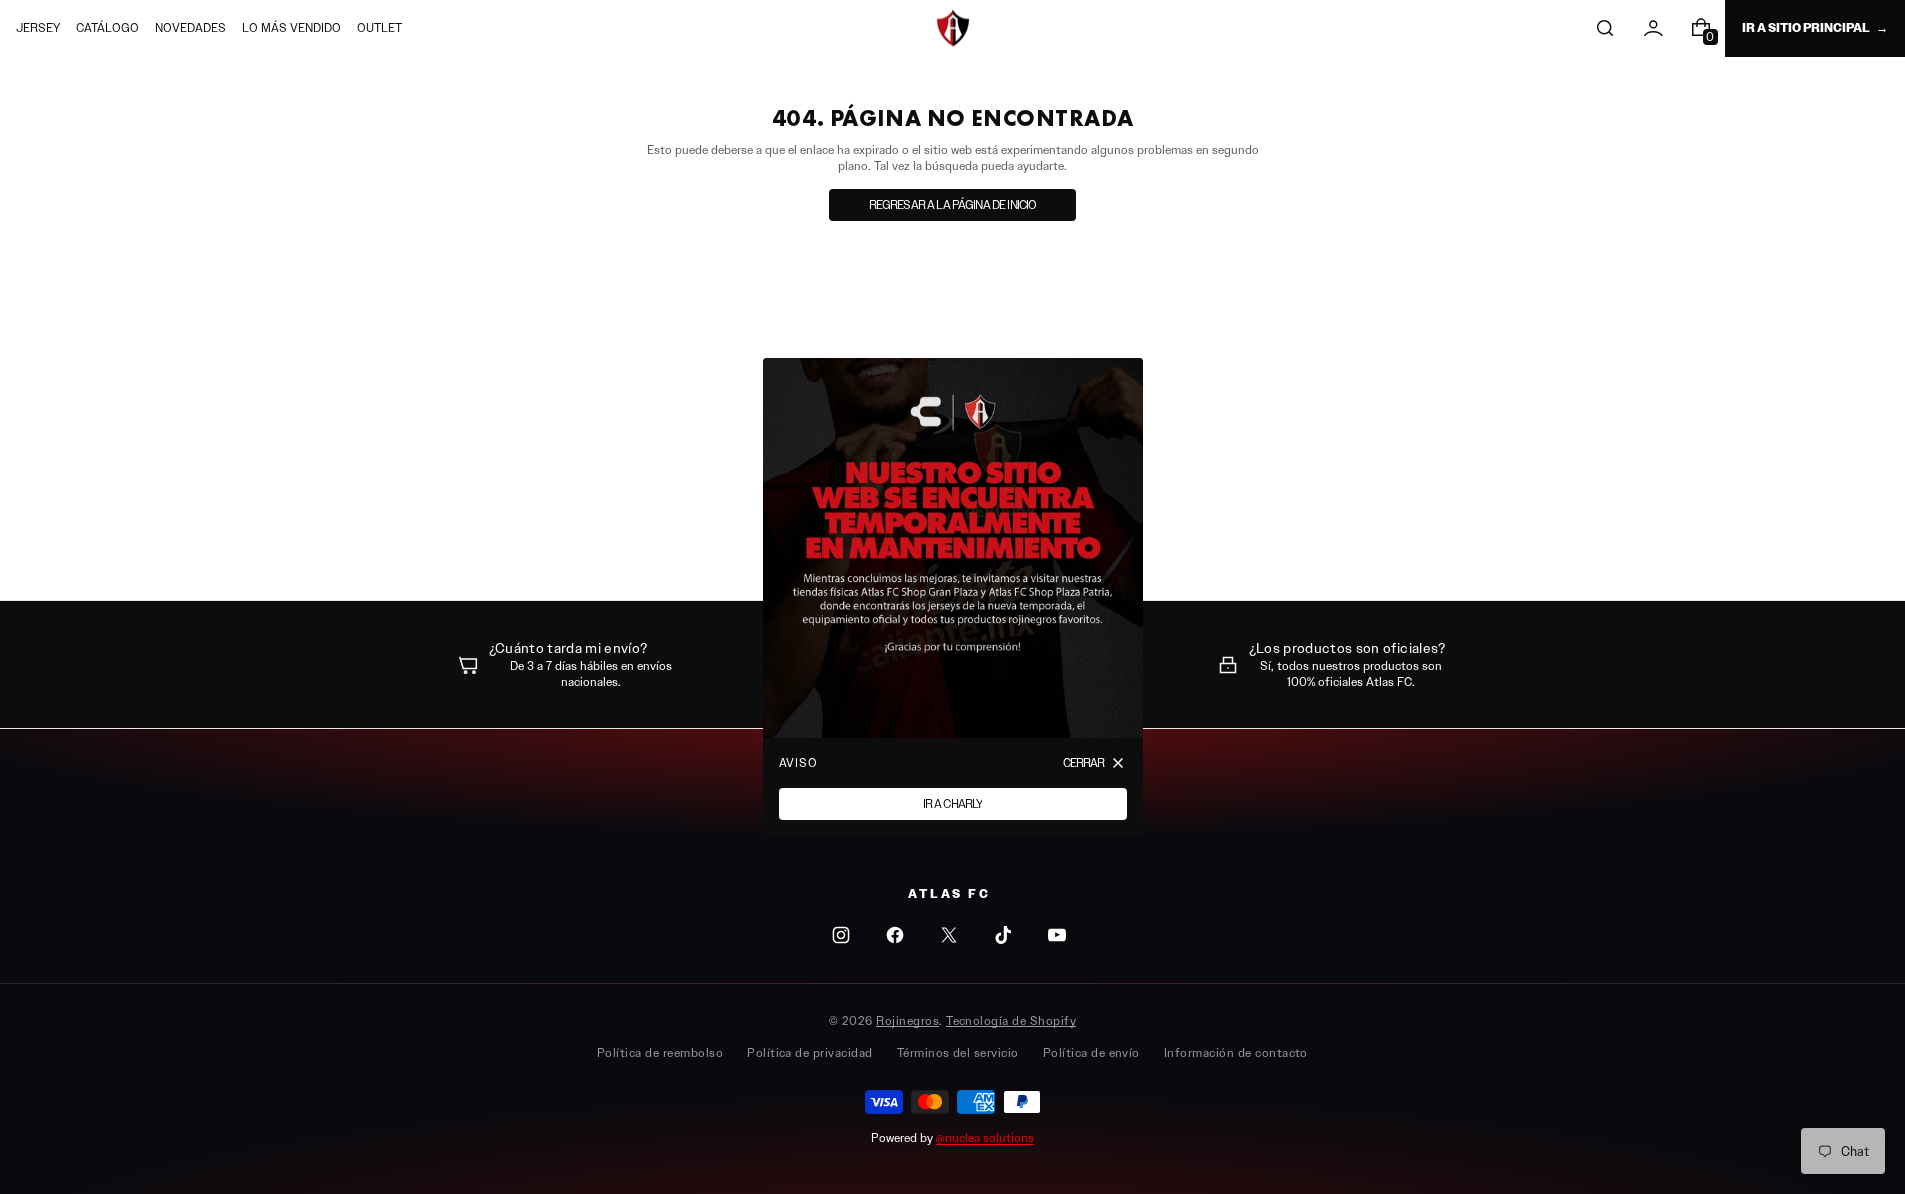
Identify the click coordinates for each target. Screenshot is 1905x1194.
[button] (1605, 28)
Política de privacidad (810, 1052)
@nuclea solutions (985, 1137)
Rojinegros (907, 1020)
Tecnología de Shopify (1011, 1020)
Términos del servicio (958, 1052)
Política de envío (1091, 1052)
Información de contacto (1236, 1052)
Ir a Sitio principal (1806, 28)
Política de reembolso (660, 1052)
